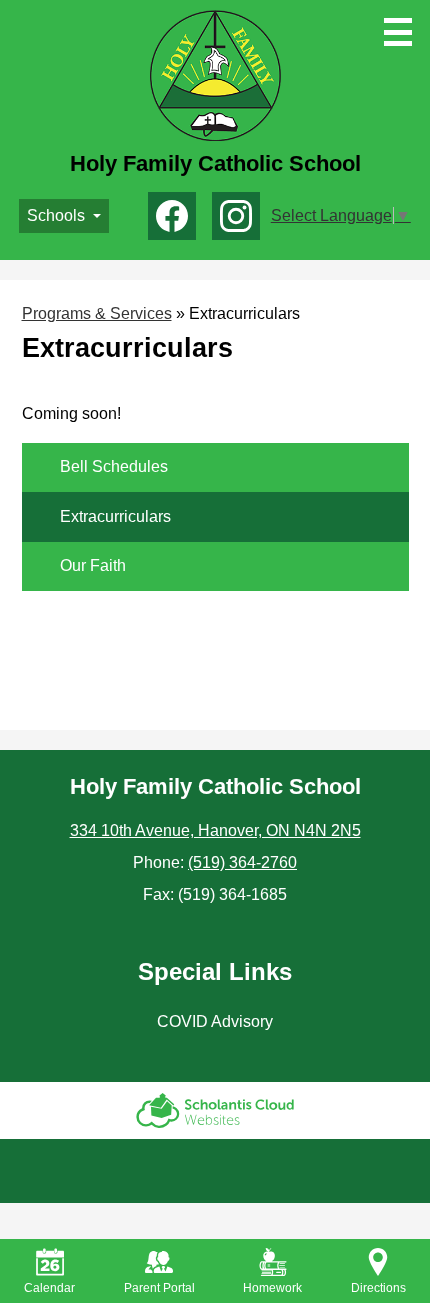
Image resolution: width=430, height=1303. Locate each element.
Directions (378, 1288)
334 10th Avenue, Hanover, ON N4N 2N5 (215, 830)
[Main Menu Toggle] (398, 32)
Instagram (236, 216)
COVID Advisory (215, 1021)
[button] (64, 216)
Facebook (172, 216)
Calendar (49, 1288)
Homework (272, 1288)
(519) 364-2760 (242, 862)
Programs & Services (97, 313)
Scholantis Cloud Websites (215, 1110)
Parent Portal (159, 1288)
